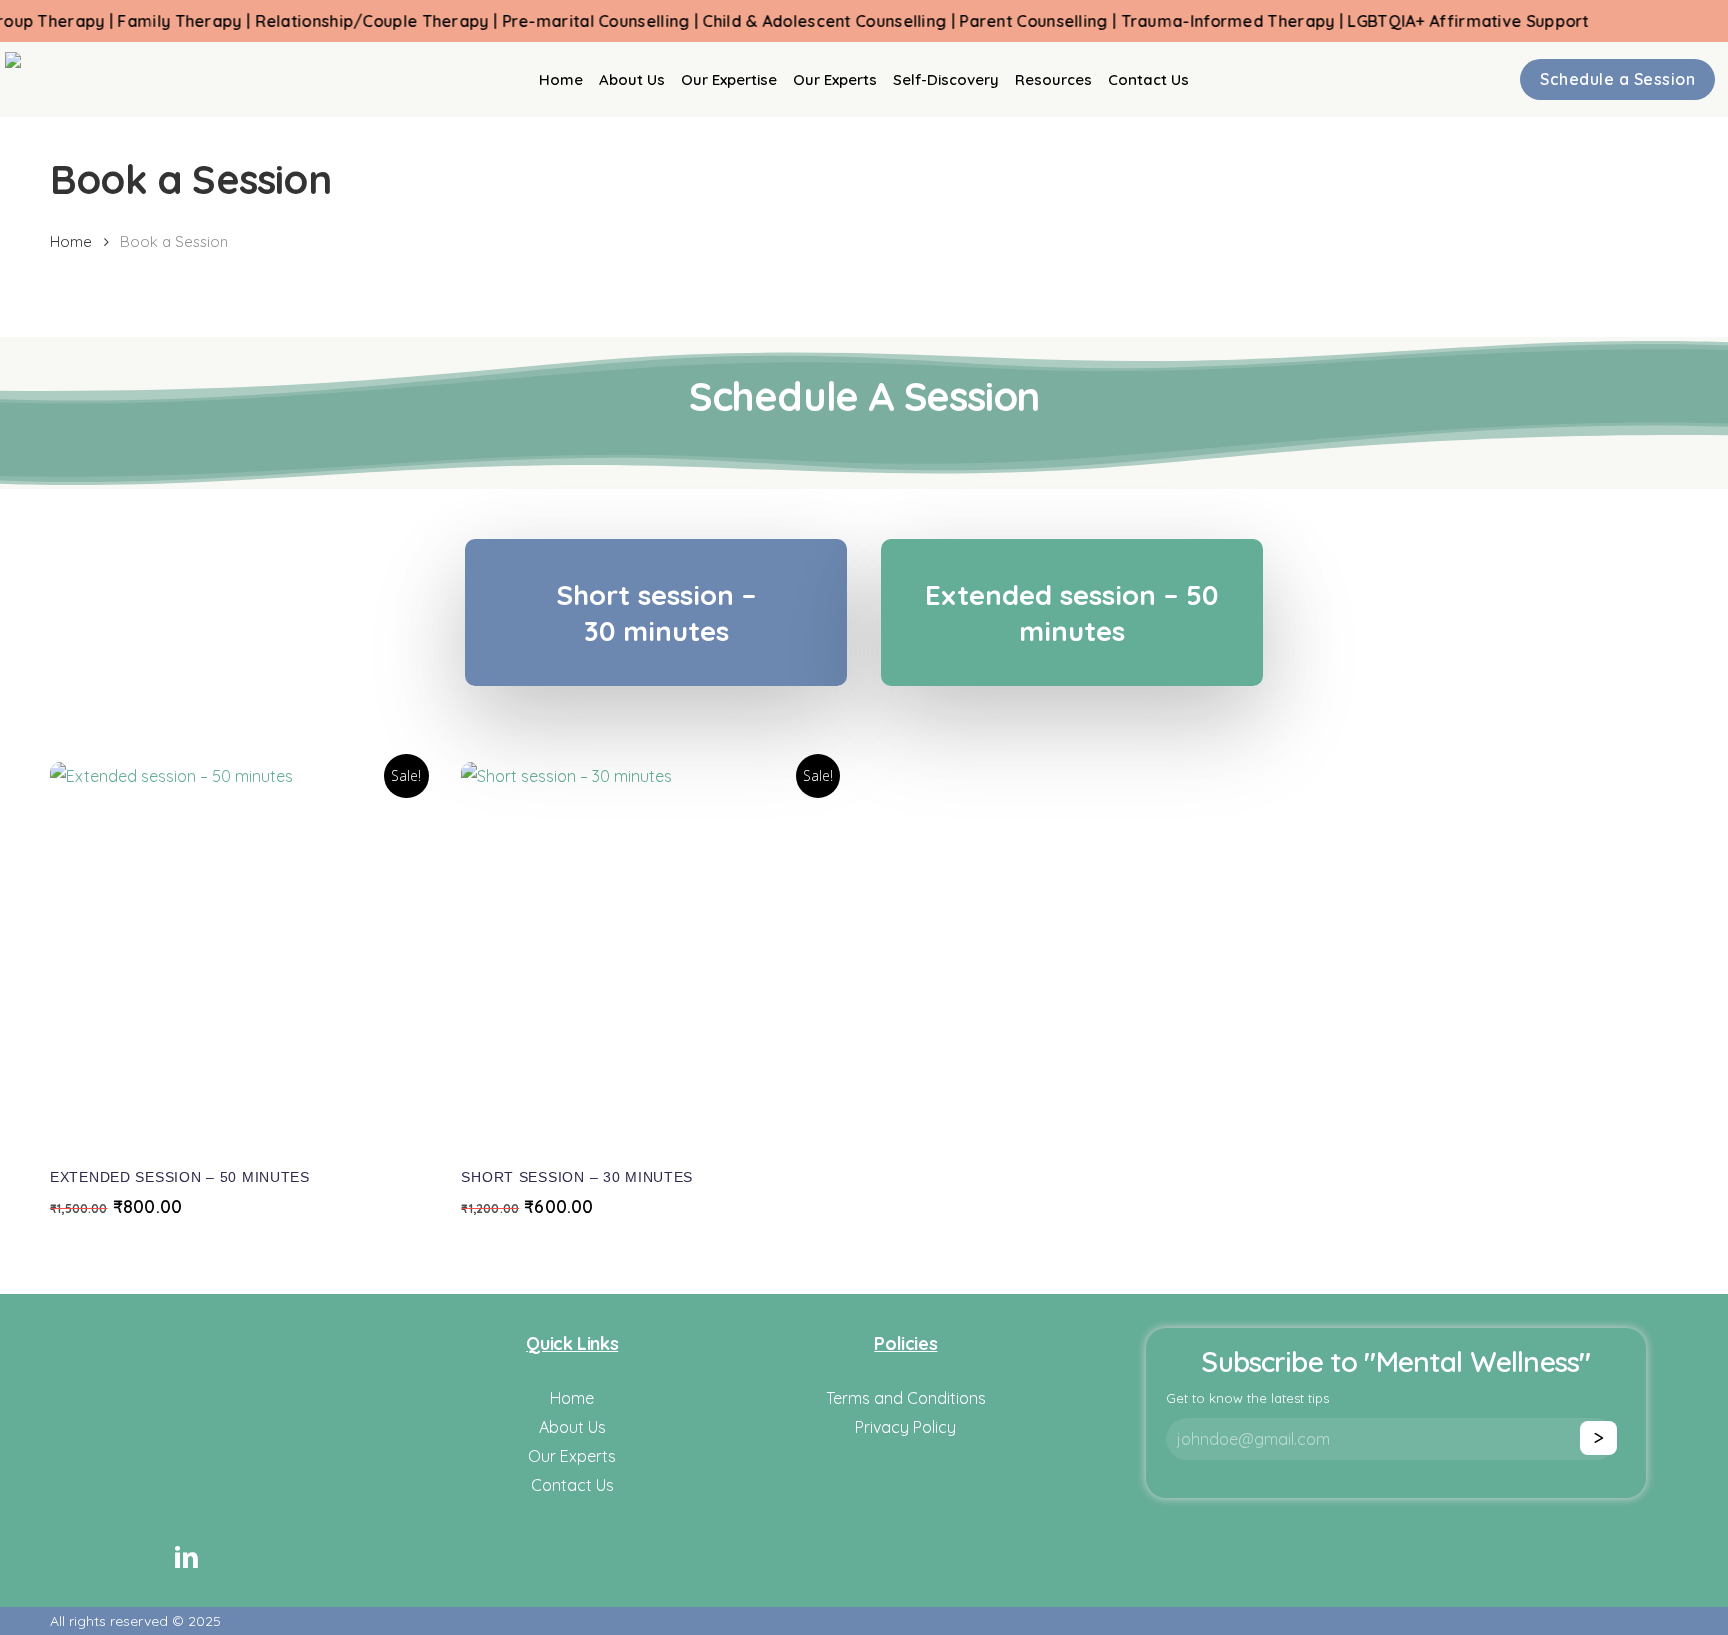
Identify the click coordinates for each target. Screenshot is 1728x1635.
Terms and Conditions (906, 1398)
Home (71, 241)
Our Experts (572, 1456)
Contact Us (572, 1485)
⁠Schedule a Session (1617, 79)
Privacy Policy (905, 1427)
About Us (572, 1427)
